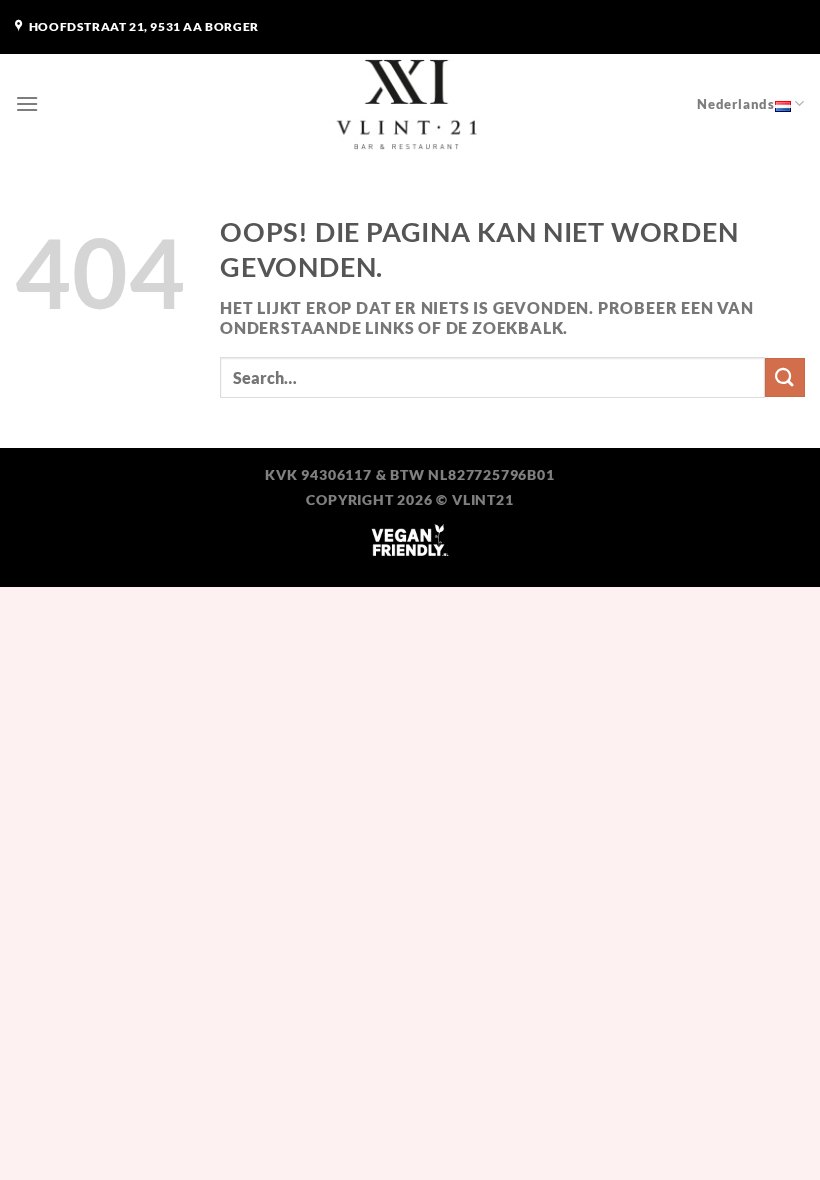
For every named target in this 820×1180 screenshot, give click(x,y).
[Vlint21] (410, 103)
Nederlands (736, 104)
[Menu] (27, 103)
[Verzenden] (785, 377)
